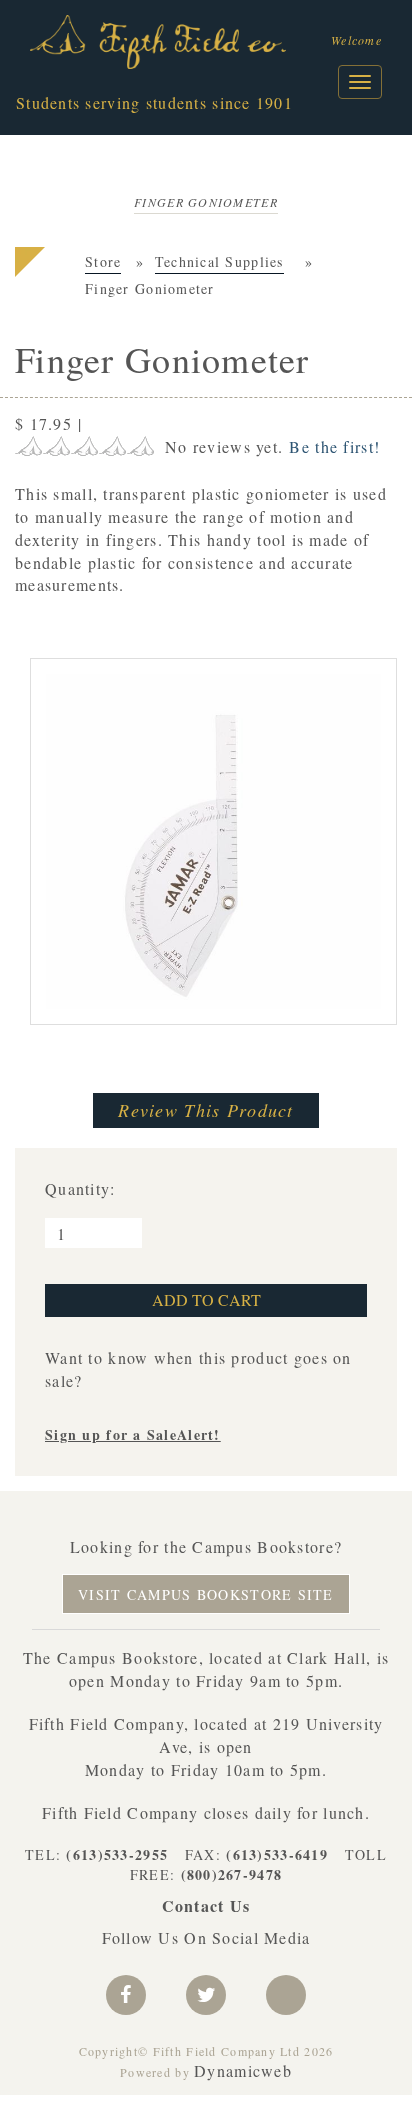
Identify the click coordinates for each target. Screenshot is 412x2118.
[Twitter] (206, 1995)
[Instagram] (286, 1995)
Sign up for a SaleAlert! (133, 1434)
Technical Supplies (219, 261)
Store (103, 261)
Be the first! (334, 446)
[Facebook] (126, 1995)
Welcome (356, 40)
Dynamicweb (243, 2070)
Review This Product (205, 1110)
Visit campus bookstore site (206, 1594)
